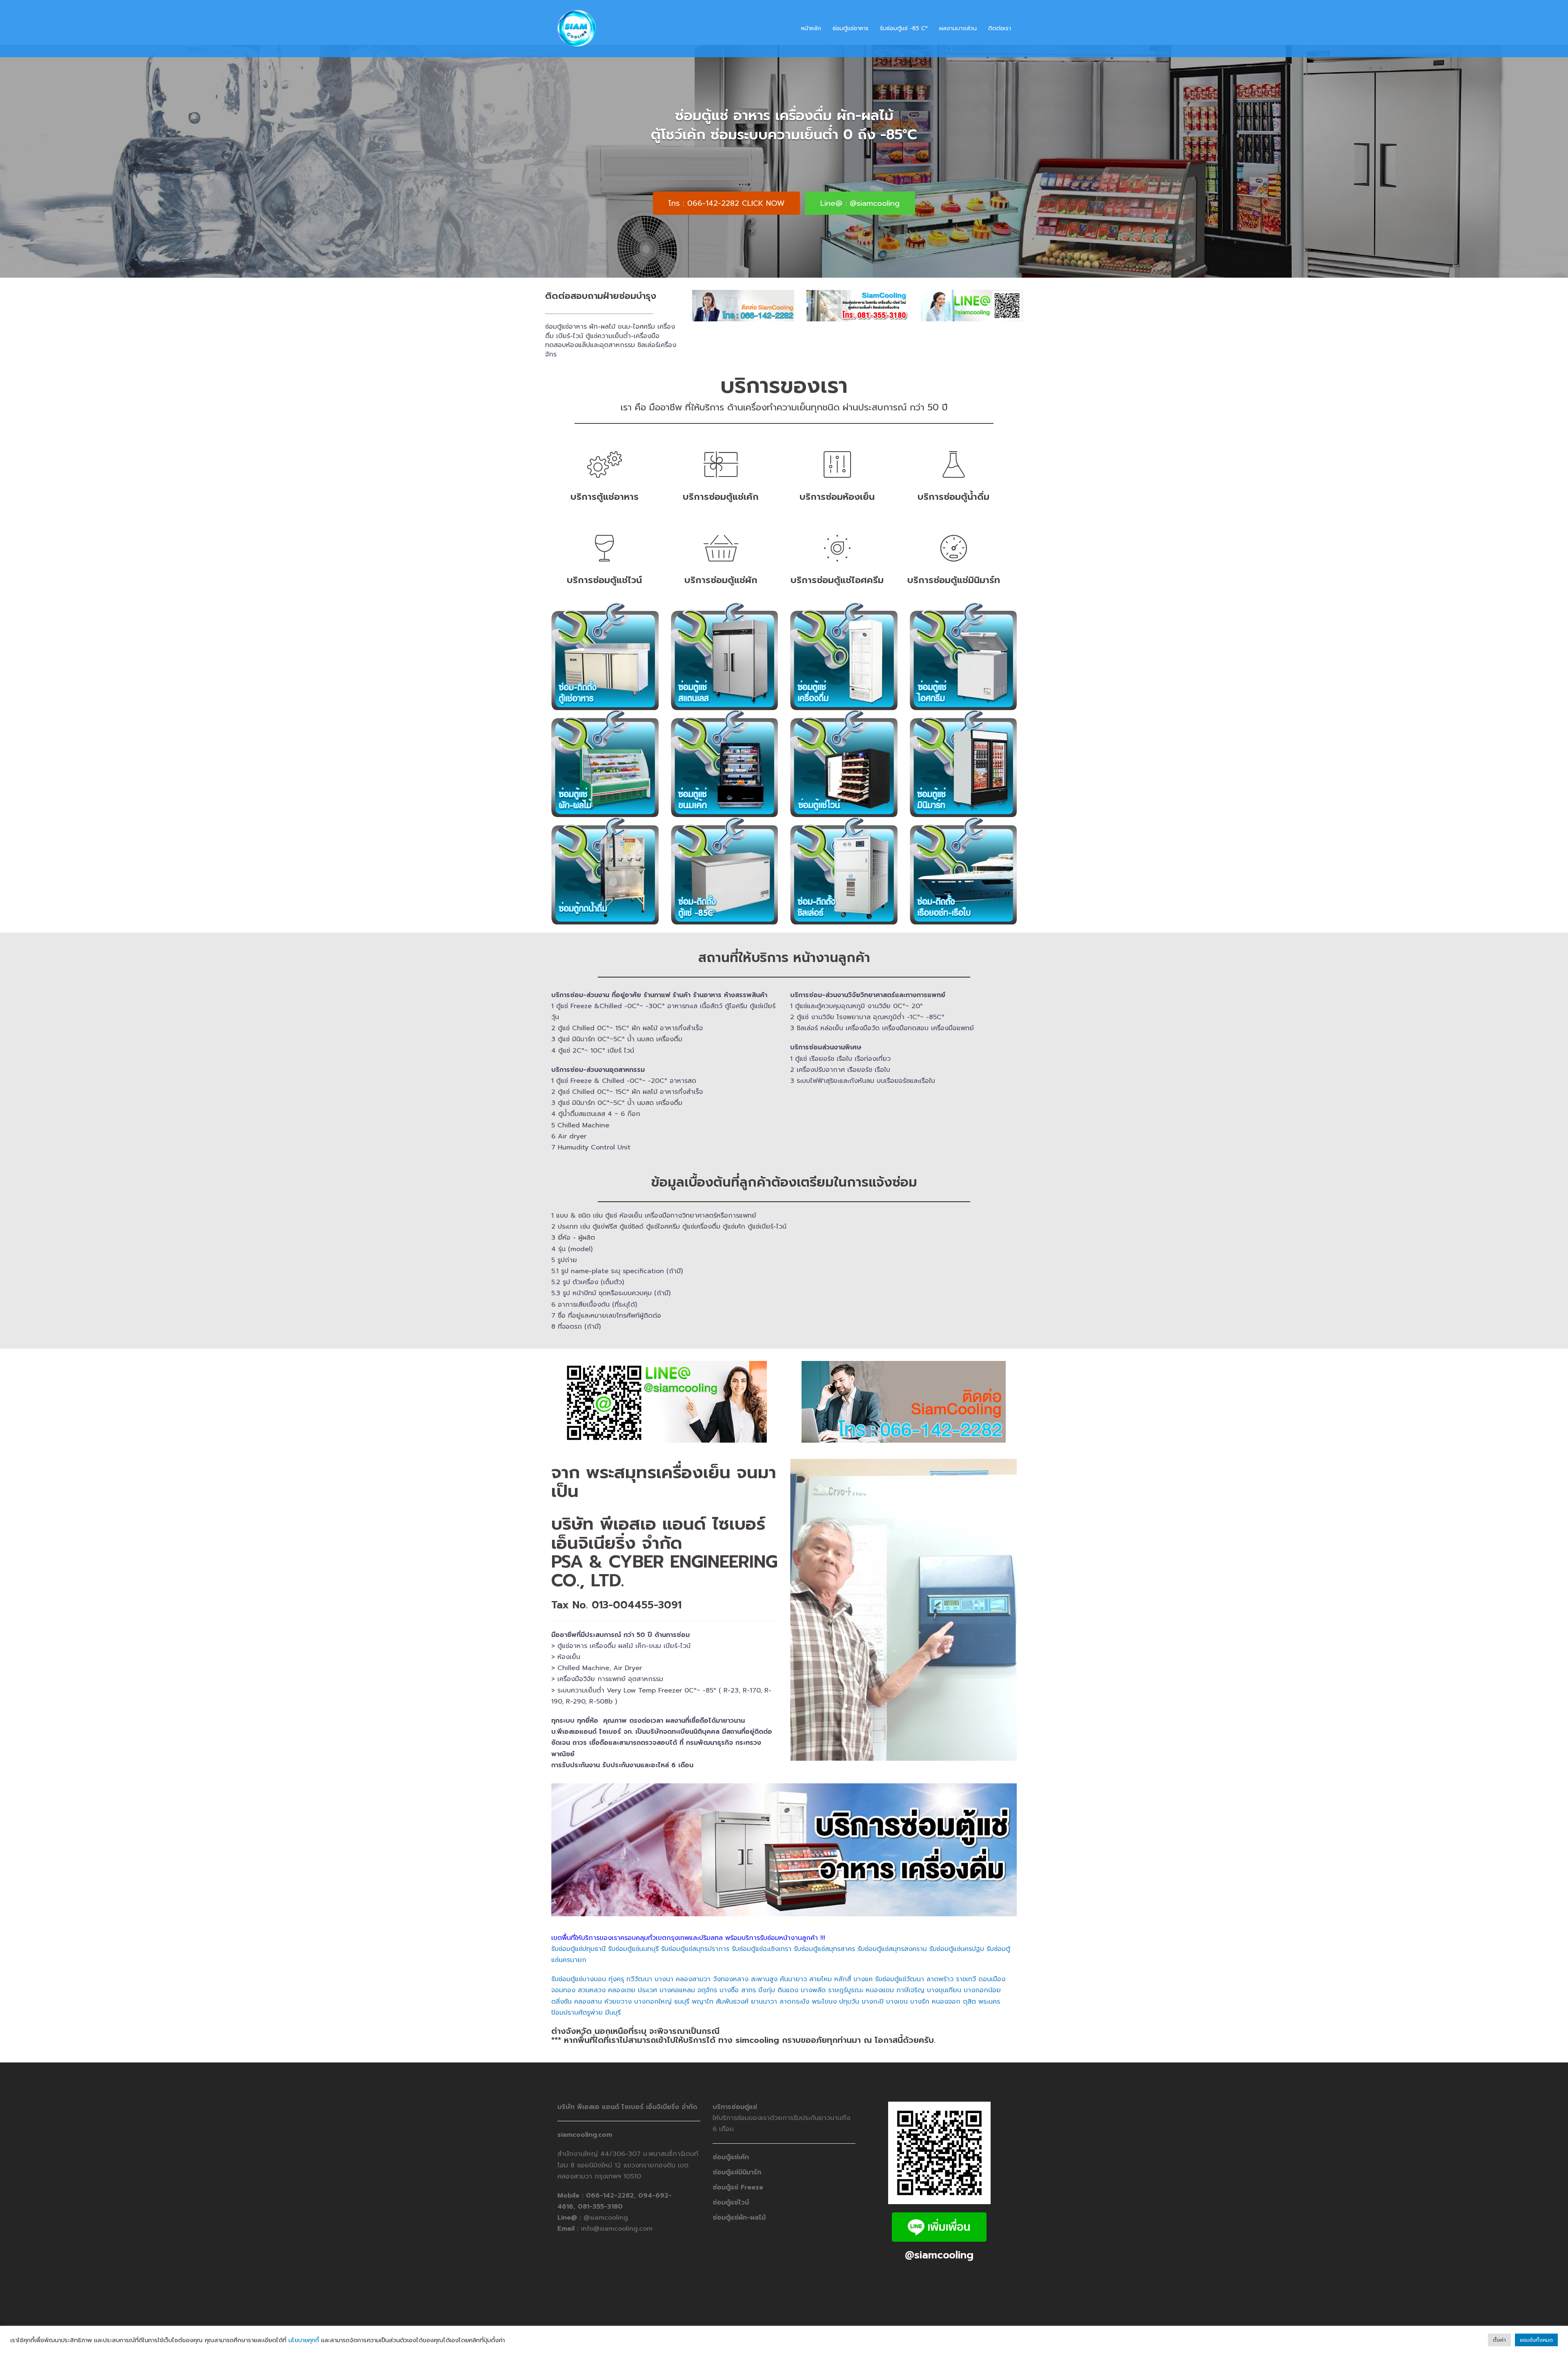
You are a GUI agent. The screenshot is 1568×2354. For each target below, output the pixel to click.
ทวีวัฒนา (639, 1953)
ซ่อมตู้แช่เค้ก (731, 2131)
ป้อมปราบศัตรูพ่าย (577, 1986)
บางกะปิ (874, 1975)
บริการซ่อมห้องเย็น (837, 470)
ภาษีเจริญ (910, 1964)
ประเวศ (647, 1964)
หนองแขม (880, 1964)
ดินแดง (788, 1964)
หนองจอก (946, 1975)
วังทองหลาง (731, 1953)
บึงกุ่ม (767, 1964)
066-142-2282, (612, 2169)
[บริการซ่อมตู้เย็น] (604, 432)
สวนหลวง (592, 1964)
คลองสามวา (693, 1953)
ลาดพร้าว (940, 1953)
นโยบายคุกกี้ (304, 2340)
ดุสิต (969, 1975)
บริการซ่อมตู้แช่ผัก (721, 553)
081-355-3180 (600, 2180)
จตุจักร (707, 1964)
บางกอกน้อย (982, 1964)
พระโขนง (824, 1975)
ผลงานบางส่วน (958, 28)
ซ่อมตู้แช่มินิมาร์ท (737, 2146)
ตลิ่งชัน (561, 1975)
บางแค (863, 1953)
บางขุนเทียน (944, 1964)
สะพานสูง (764, 1953)
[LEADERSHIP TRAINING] (604, 515)
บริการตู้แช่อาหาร (605, 470)
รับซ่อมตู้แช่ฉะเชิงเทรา (762, 1922)
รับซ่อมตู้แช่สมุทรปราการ (696, 1922)
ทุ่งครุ (617, 1953)
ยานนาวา (764, 1975)
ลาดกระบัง (794, 1975)
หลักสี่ (843, 1953)
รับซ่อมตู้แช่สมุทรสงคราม (893, 1922)
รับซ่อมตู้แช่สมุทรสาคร (824, 1922)
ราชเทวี (966, 1953)
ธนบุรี (682, 1975)
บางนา (664, 1953)
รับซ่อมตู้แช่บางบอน (580, 1953)
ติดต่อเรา (1000, 28)
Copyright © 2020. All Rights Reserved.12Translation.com (643, 2309)
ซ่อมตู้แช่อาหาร (851, 28)
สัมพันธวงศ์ (732, 1975)
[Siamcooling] (576, 28)
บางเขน (897, 1975)
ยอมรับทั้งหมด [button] (1536, 2340)
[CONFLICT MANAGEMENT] (953, 432)
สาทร (748, 1964)
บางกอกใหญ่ (653, 1975)
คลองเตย (622, 1964)
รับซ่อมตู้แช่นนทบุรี (633, 1922)
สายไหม (821, 1953)
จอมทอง (563, 1964)
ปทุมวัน (849, 1975)
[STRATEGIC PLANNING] (721, 432)
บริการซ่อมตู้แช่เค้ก (721, 470)
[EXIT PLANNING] (721, 515)
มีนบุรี (613, 1986)
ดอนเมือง (992, 1953)
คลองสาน (588, 1975)
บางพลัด (813, 1964)
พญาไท (703, 1975)
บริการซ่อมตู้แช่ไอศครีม (837, 553)
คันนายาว (793, 1953)
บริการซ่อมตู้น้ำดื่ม (953, 470)
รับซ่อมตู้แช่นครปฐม (957, 1922)
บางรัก (920, 1975)
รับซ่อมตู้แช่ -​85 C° (904, 28)
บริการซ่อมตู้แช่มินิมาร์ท (954, 553)
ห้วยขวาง (618, 1975)
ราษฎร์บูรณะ (846, 1964)
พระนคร (989, 1975)
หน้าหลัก (811, 28)
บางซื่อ (729, 1964)
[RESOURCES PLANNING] (837, 432)
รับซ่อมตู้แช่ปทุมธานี (578, 1922)
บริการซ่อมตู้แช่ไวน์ (604, 553)
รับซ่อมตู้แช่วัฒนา (900, 1953)
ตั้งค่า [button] (1499, 2340)
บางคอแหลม (677, 1964)
